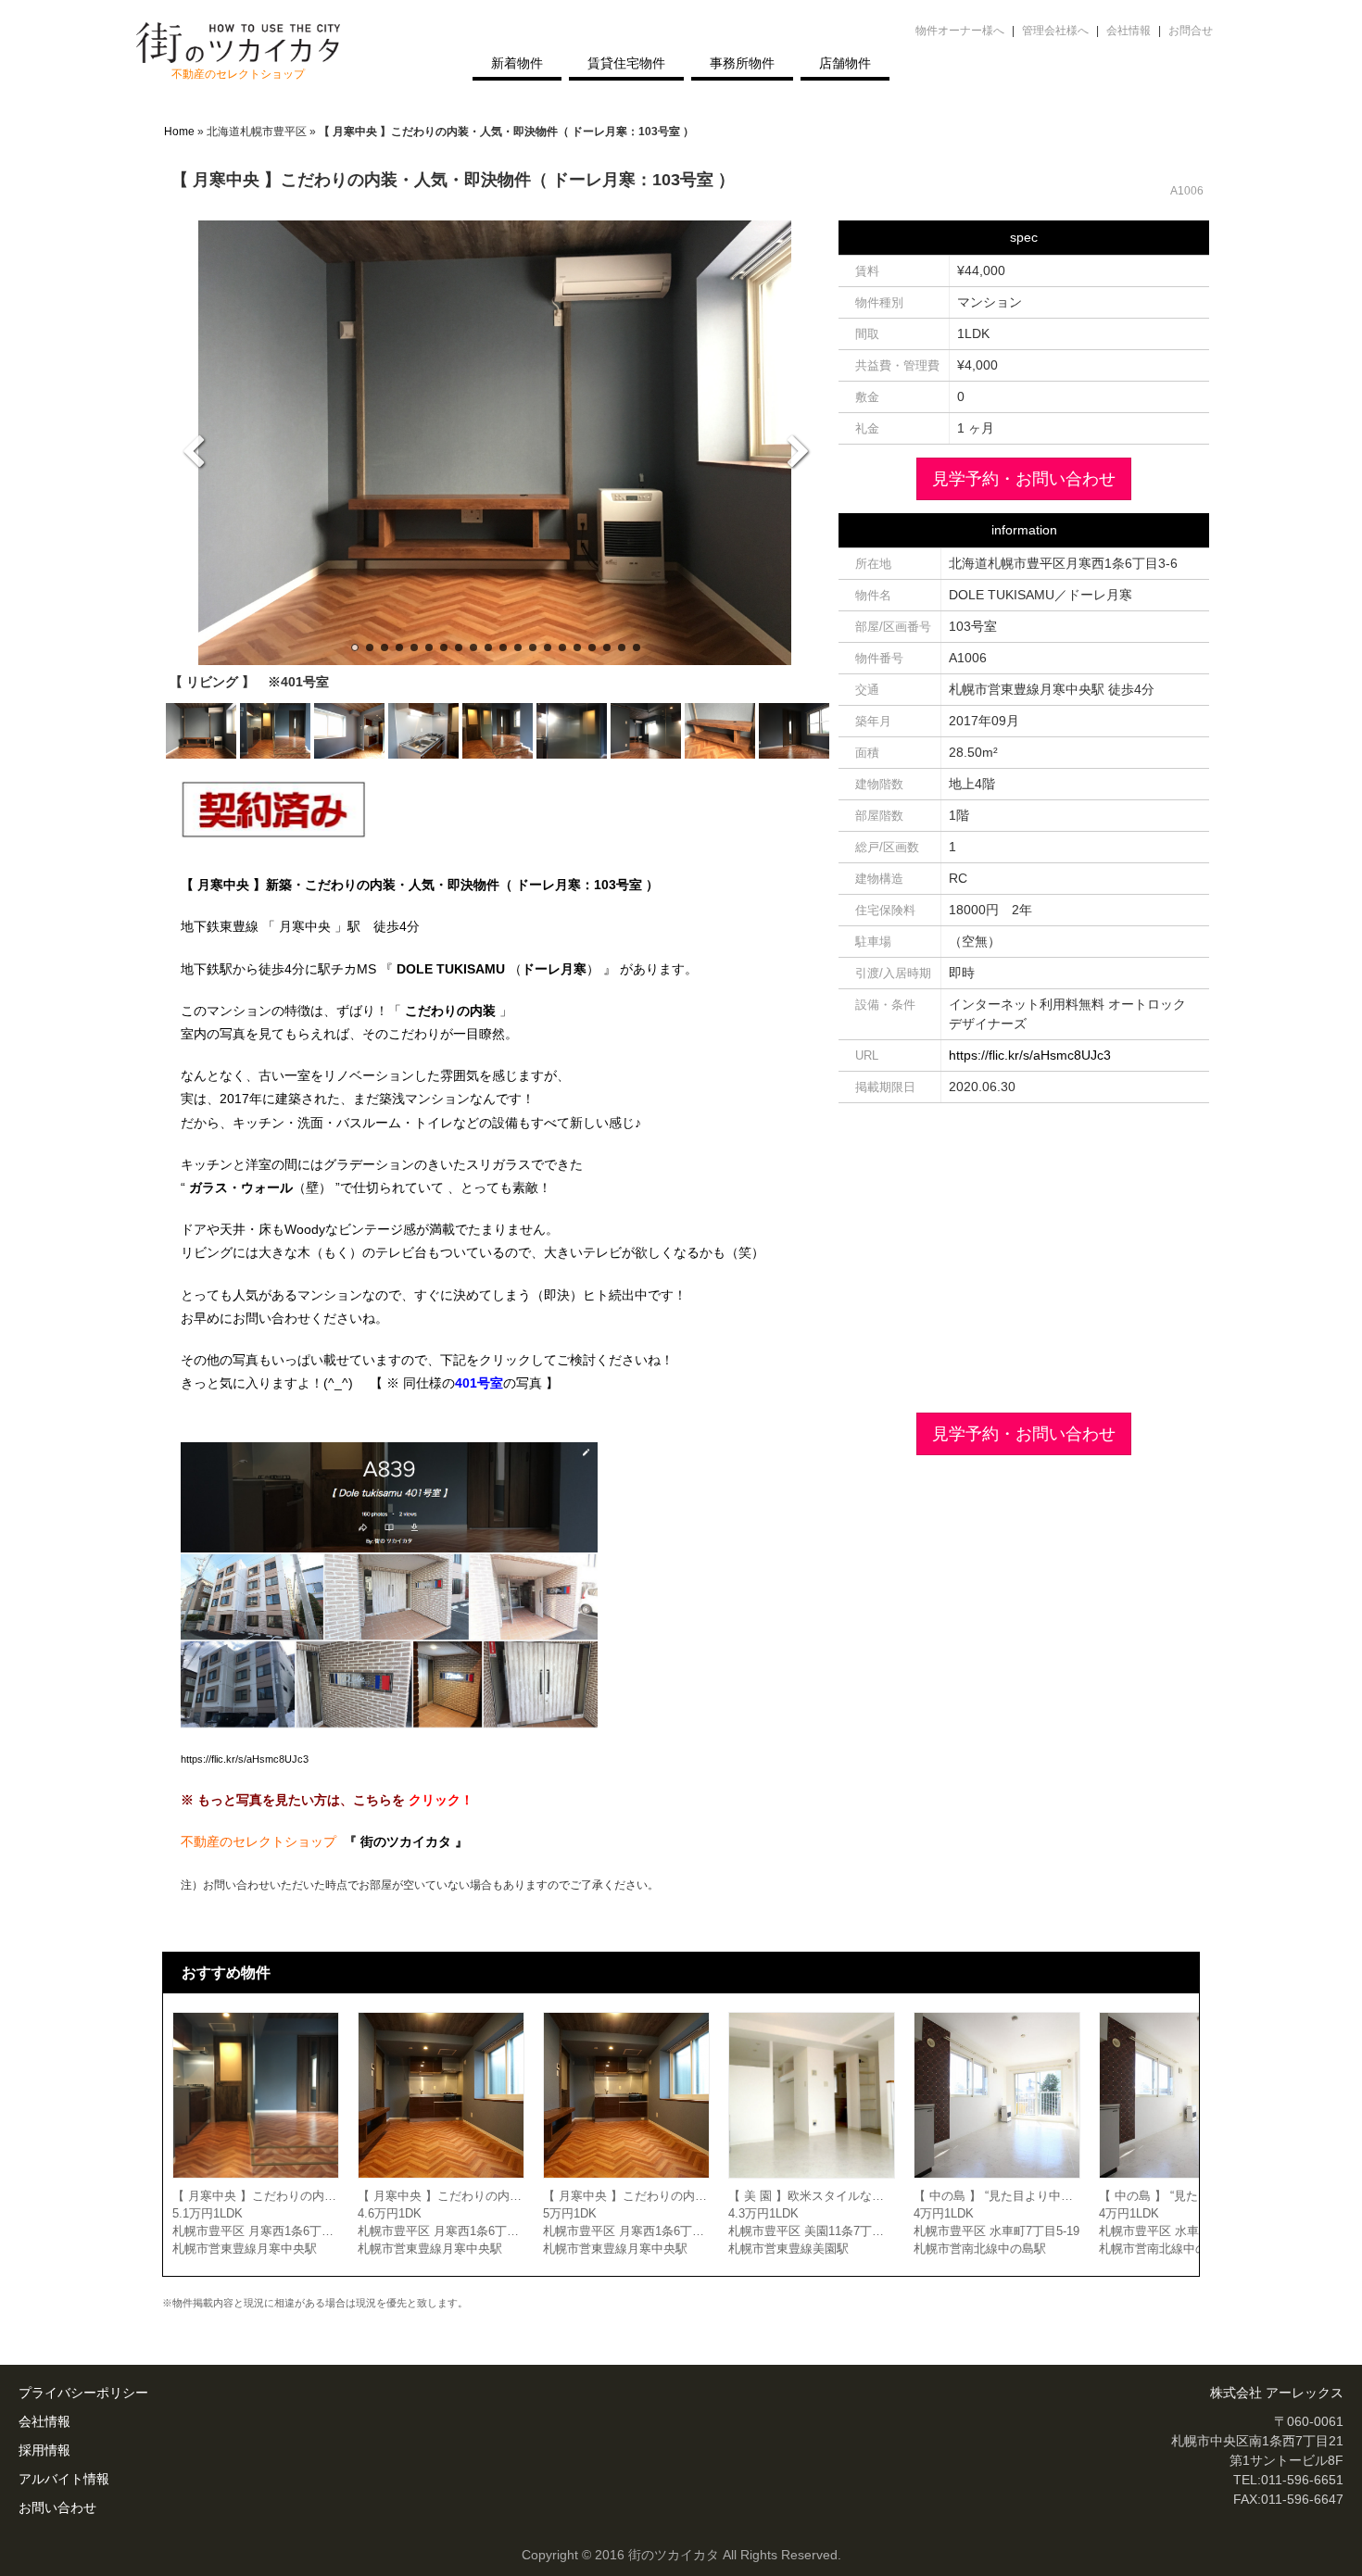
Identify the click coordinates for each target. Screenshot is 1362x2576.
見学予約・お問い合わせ (1024, 479)
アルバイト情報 (64, 2479)
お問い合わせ (57, 2507)
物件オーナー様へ (960, 31)
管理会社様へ (1055, 31)
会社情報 (1129, 31)
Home (179, 132)
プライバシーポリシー (83, 2393)
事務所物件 (742, 63)
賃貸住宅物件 (626, 63)
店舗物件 (845, 63)
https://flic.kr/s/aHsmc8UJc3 (245, 1759)
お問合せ (1191, 31)
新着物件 (517, 63)
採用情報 (44, 2450)
